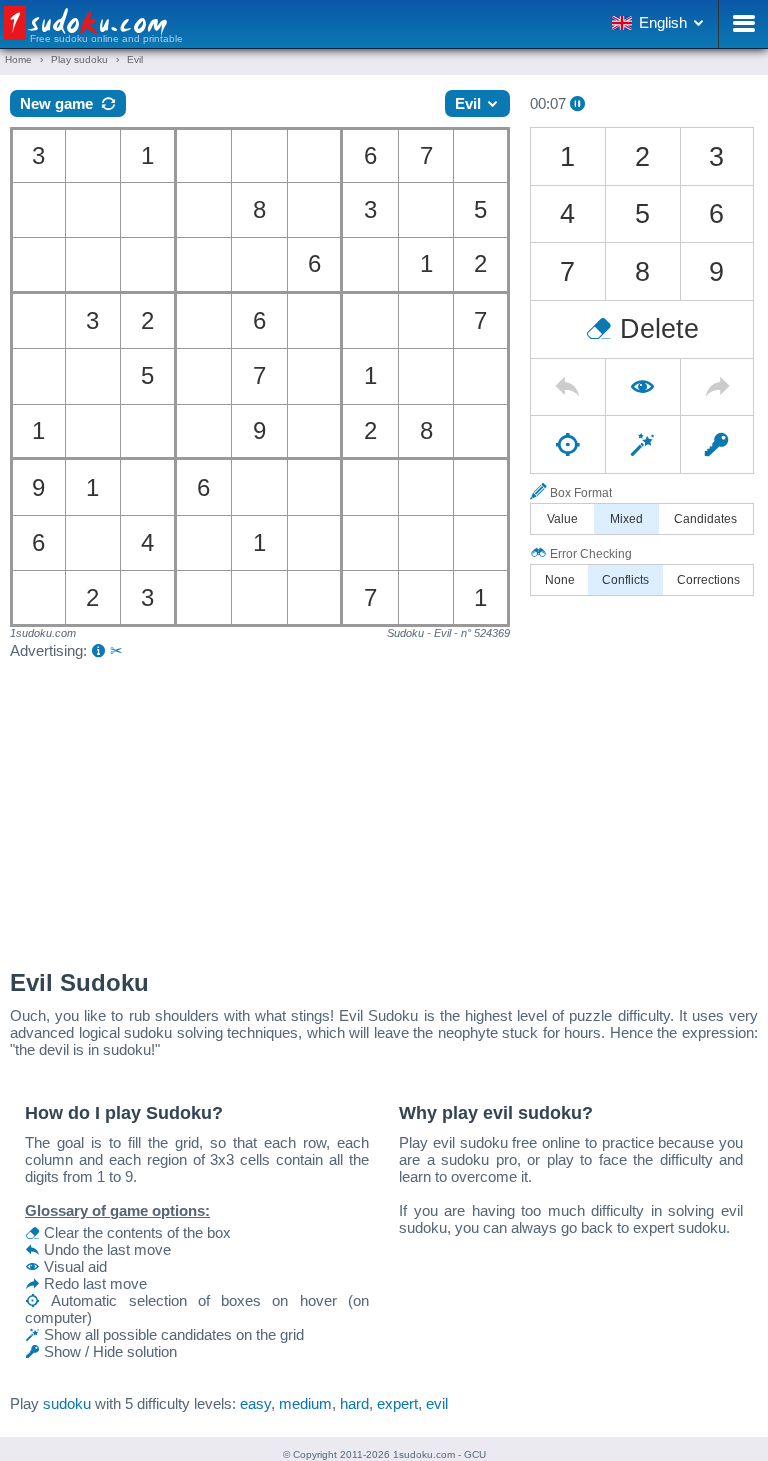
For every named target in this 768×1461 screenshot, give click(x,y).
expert (397, 1403)
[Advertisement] (384, 809)
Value (562, 519)
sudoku (67, 1403)
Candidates (705, 519)
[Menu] (743, 24)
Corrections (708, 580)
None (560, 580)
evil (437, 1403)
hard (354, 1403)
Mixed (626, 519)
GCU (475, 1454)
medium (305, 1403)
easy (255, 1403)
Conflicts (625, 580)
